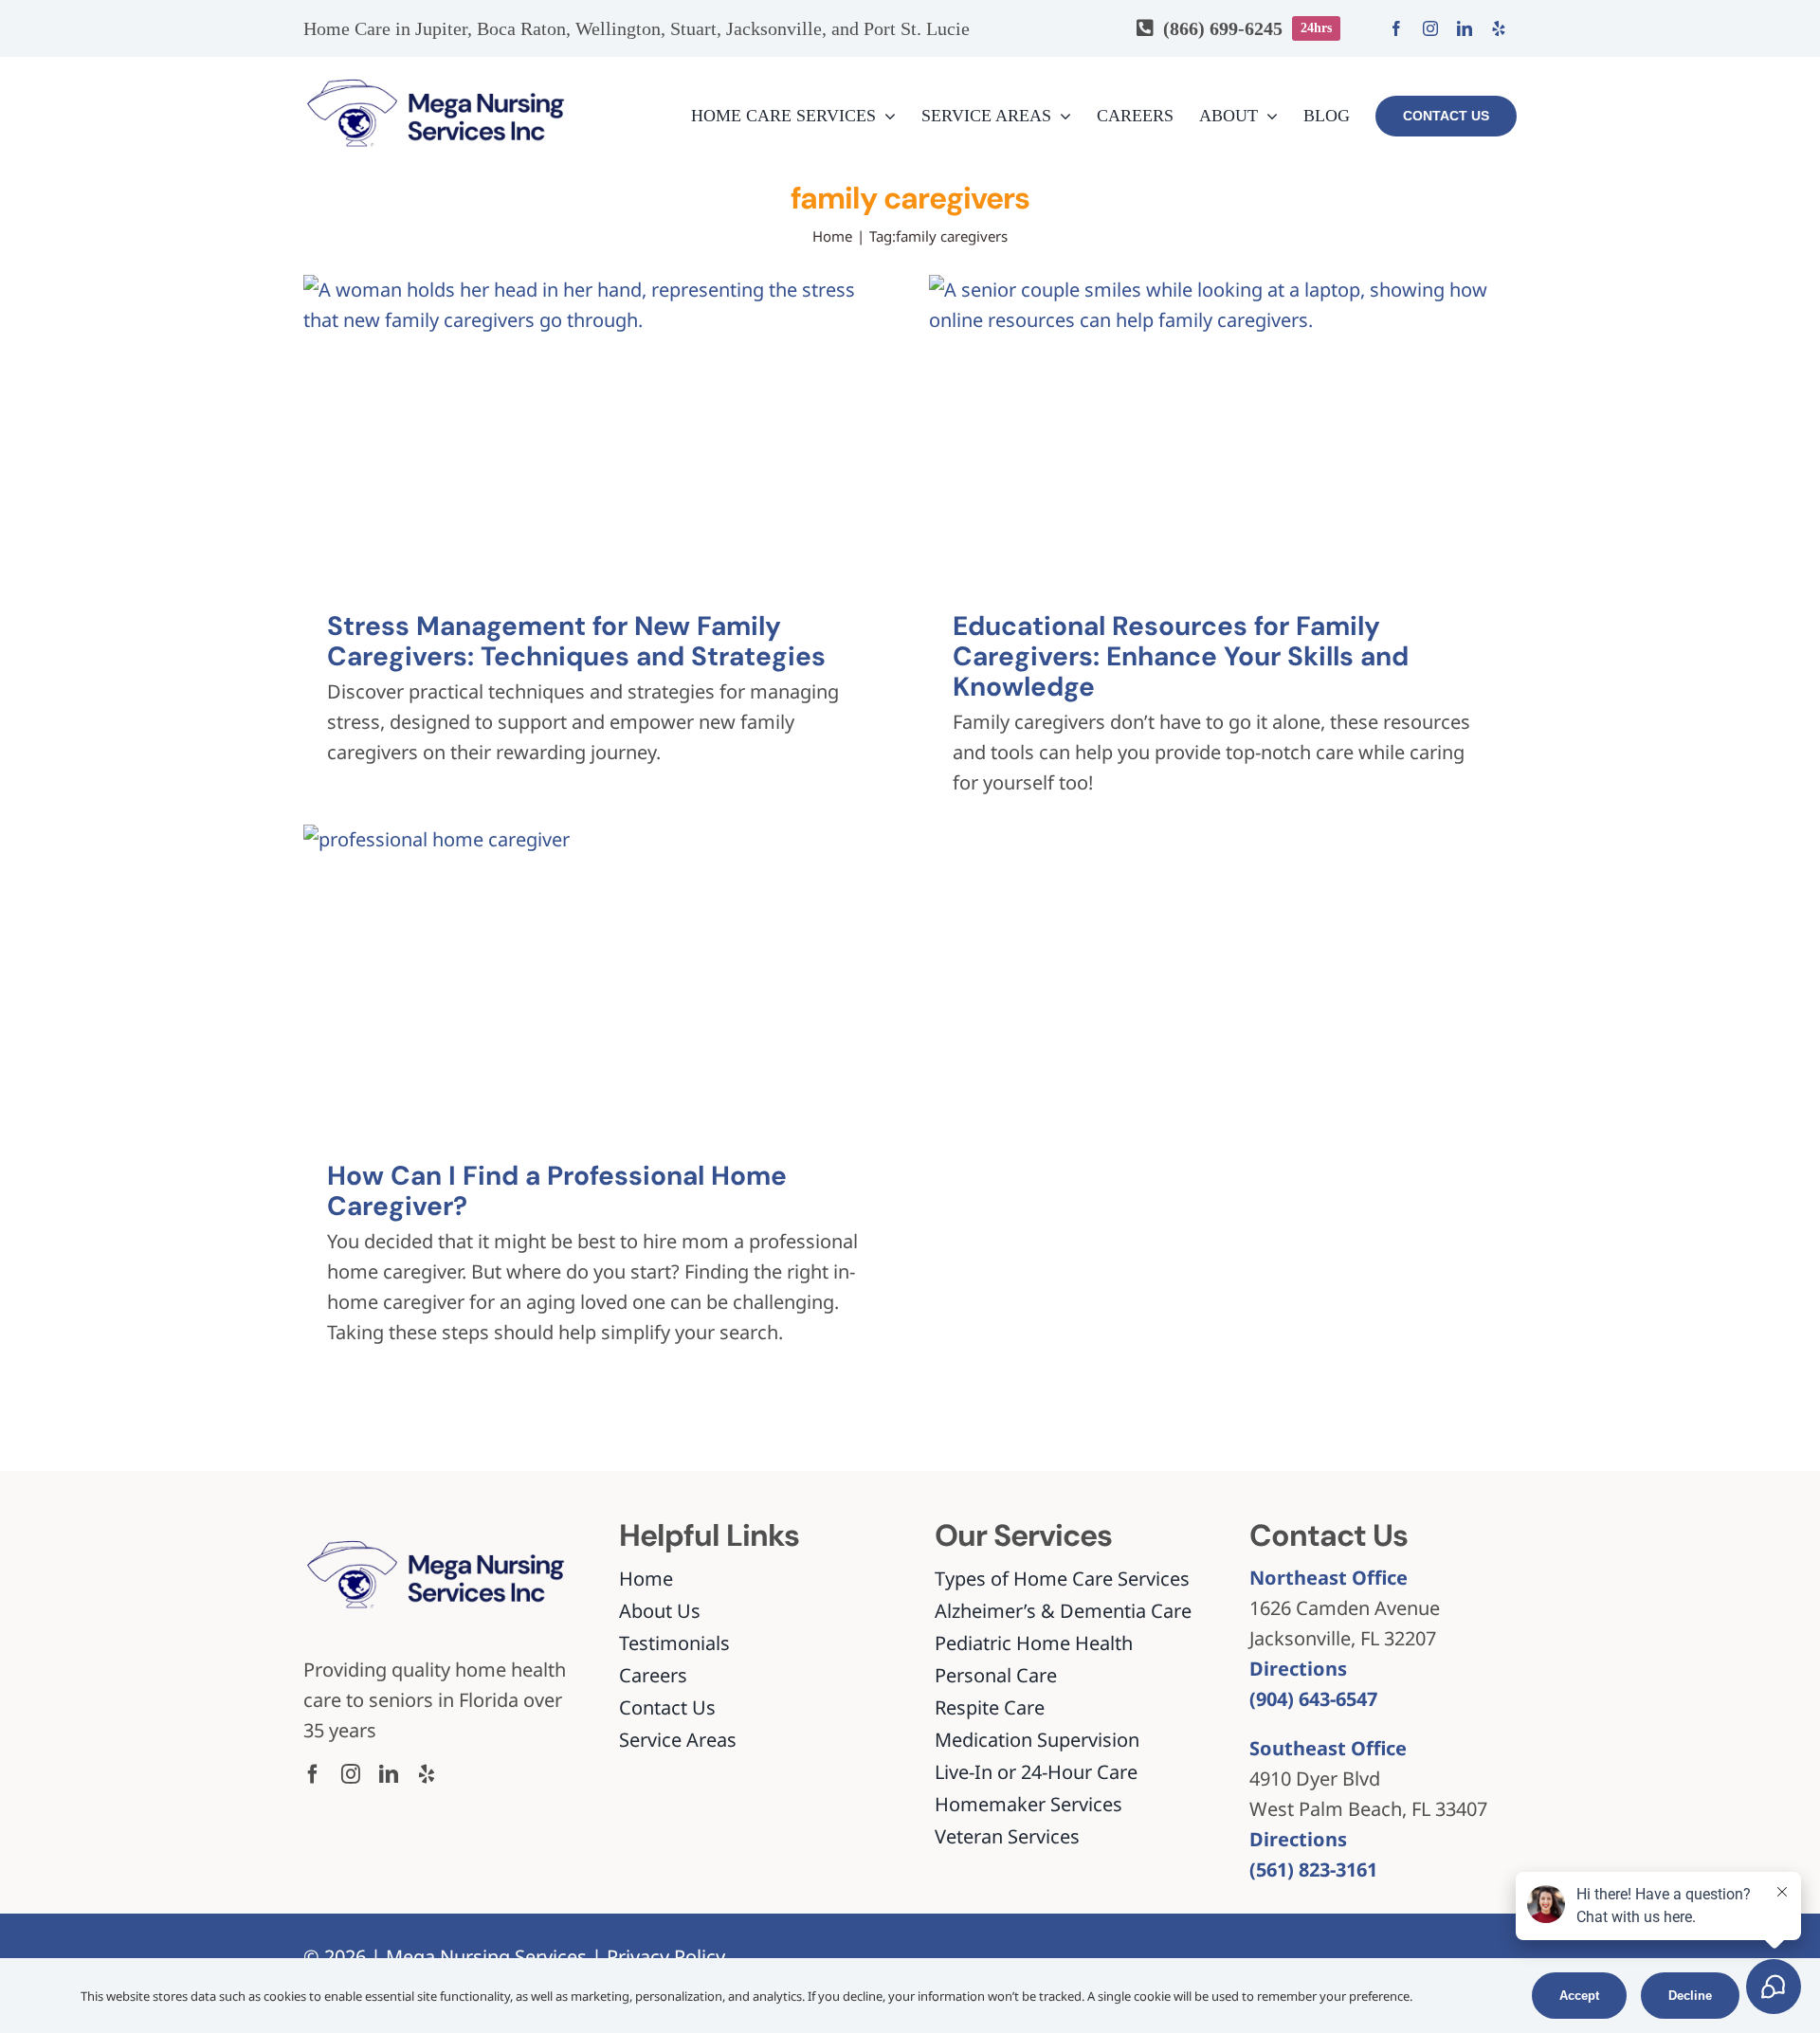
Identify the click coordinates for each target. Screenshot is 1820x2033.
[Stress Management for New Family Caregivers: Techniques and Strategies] (597, 429)
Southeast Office (1328, 1748)
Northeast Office (1329, 1578)
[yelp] (1499, 28)
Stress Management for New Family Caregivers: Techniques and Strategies (576, 641)
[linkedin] (1465, 28)
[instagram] (1430, 28)
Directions (1298, 1669)
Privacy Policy (666, 1957)
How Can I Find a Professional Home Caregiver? (557, 1191)
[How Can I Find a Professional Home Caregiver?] (597, 979)
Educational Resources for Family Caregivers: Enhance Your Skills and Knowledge (1181, 656)
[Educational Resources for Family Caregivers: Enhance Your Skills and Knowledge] (1223, 429)
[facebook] (1396, 28)
